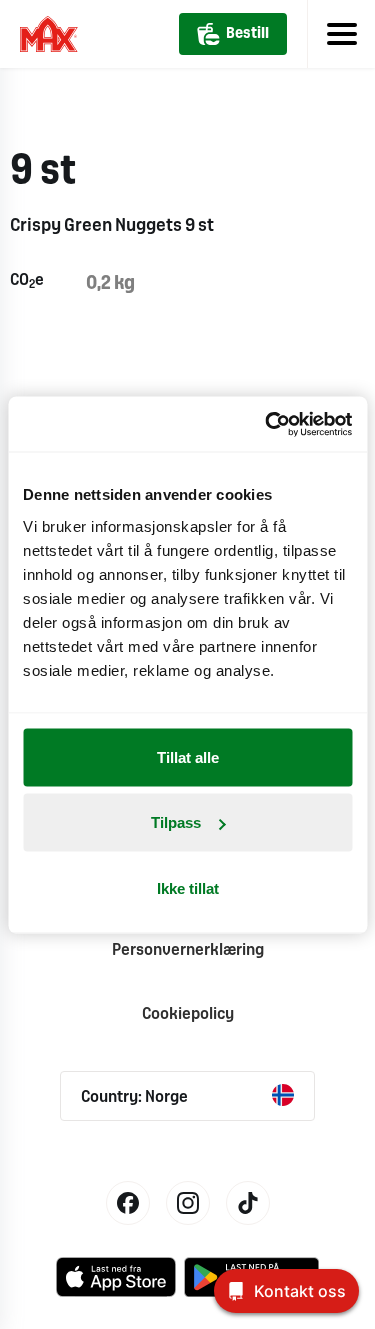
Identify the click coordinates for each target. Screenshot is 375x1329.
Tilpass (176, 822)
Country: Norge (134, 1097)
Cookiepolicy (188, 1014)
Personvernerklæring (188, 950)
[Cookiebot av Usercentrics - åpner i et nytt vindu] (267, 424)
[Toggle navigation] (341, 34)
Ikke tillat (188, 887)
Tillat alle (188, 756)
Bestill (247, 34)
